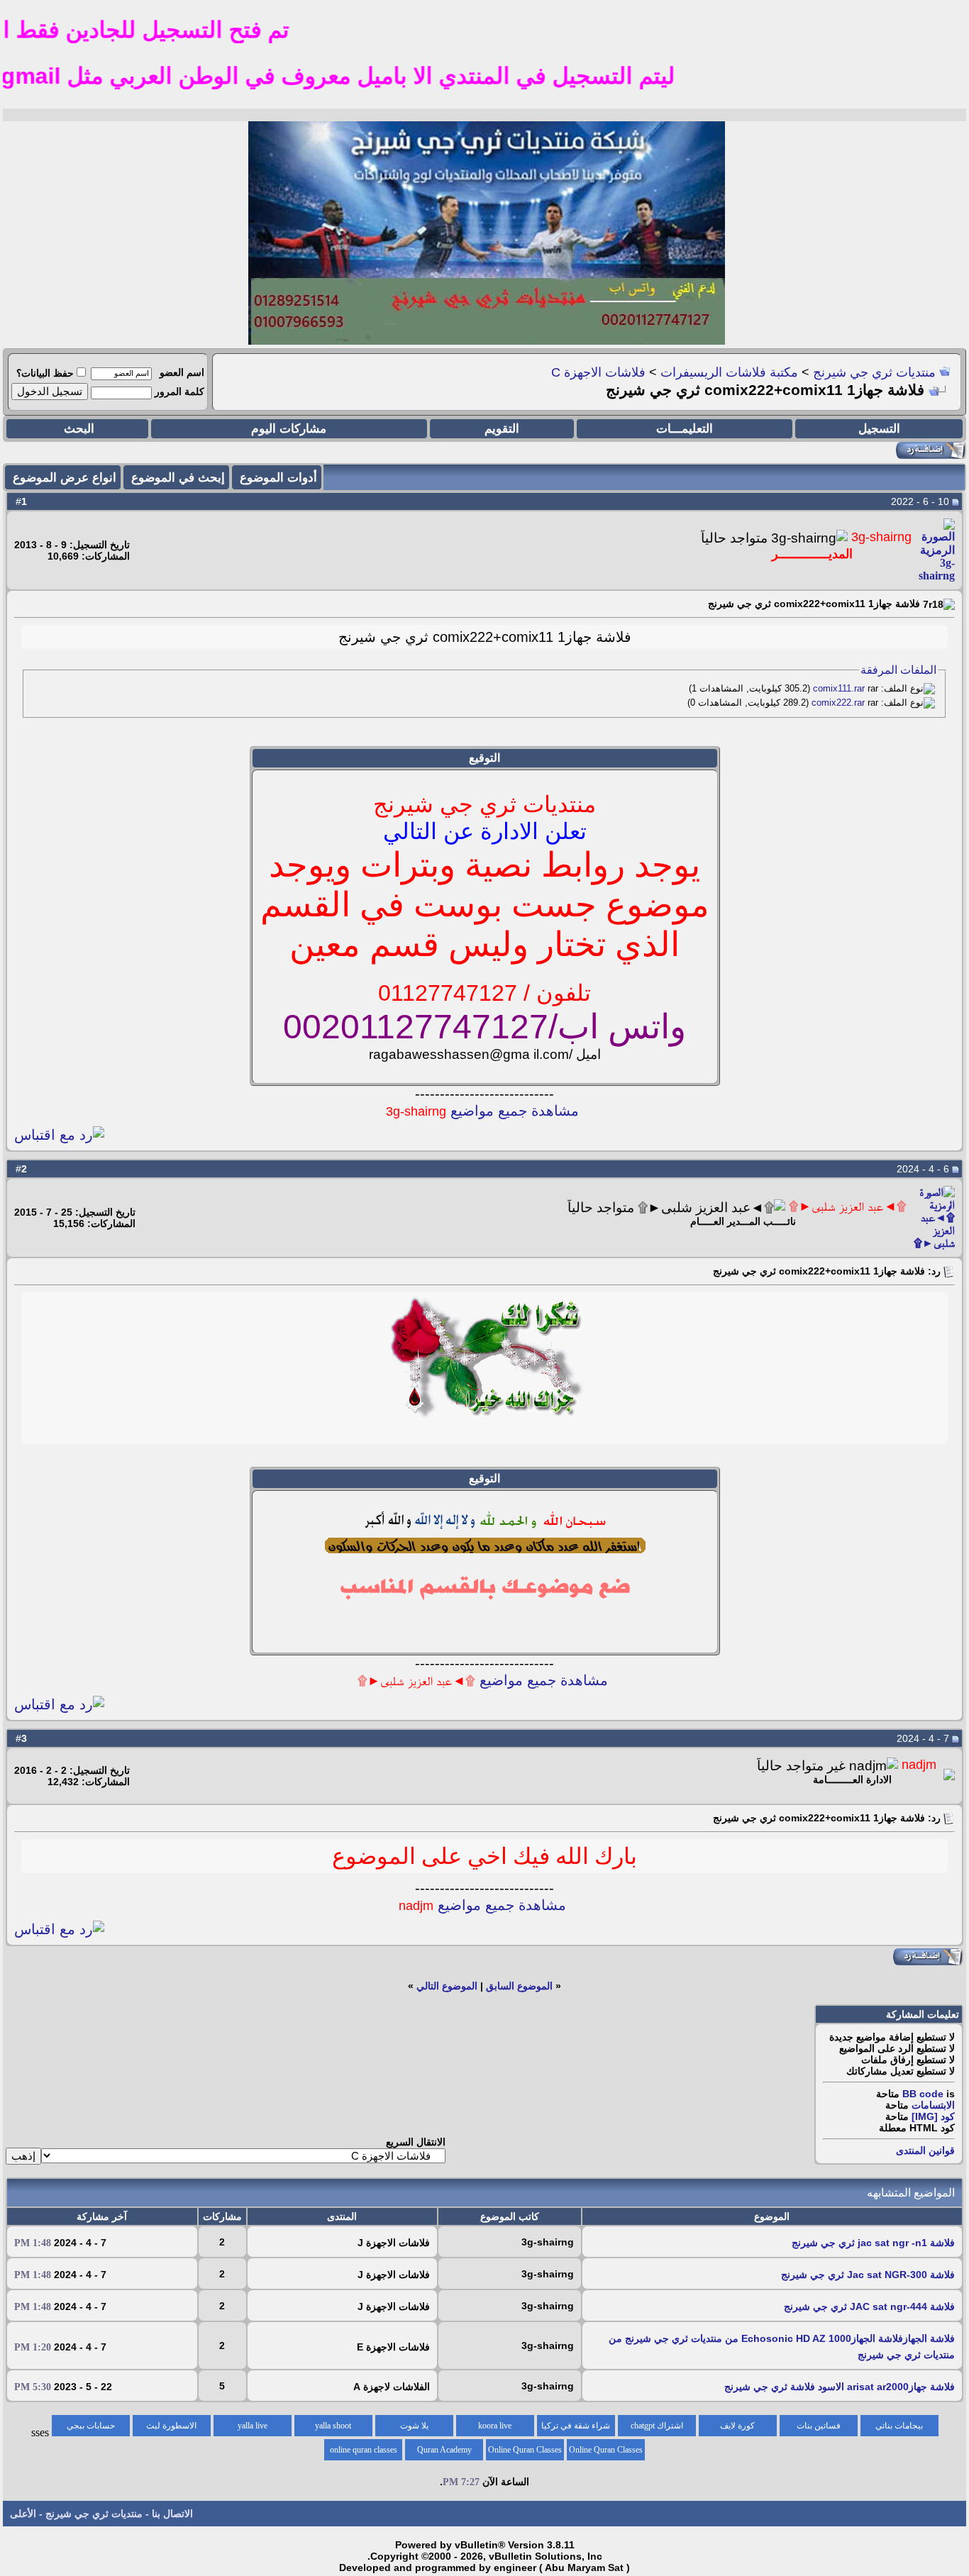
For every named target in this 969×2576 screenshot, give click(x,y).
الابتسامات (933, 2105)
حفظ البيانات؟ (45, 373)
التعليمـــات (685, 429)
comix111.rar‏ (839, 688)
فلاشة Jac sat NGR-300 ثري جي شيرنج (868, 2275)
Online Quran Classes (525, 2450)
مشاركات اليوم (289, 429)
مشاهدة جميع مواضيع (482, 1111)
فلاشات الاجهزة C (598, 372)
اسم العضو (182, 372)
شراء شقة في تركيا (576, 2426)
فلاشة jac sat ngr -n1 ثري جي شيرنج (873, 2243)
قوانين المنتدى (925, 2150)
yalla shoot (333, 2426)
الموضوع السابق (519, 1986)
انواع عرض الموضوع (65, 478)
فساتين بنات (819, 2426)
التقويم (502, 429)
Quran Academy (444, 2450)
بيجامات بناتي (899, 2426)
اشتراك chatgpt (657, 2426)
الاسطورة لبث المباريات (171, 2428)
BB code (923, 2094)
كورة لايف (737, 2426)
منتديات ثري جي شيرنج (874, 372)
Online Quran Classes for (606, 2453)
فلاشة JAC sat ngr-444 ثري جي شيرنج (869, 2306)
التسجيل (879, 429)
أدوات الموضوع (278, 478)
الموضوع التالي (447, 1986)
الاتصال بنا (172, 2514)
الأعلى (23, 2514)
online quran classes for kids (364, 2453)
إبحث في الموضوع (178, 478)
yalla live (253, 2426)
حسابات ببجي (91, 2426)
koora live (495, 2426)
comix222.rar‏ (838, 703)
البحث (79, 429)
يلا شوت (414, 2426)
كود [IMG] (933, 2116)
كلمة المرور (179, 392)
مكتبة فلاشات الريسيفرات (729, 372)
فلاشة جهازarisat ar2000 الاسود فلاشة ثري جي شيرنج (840, 2387)
